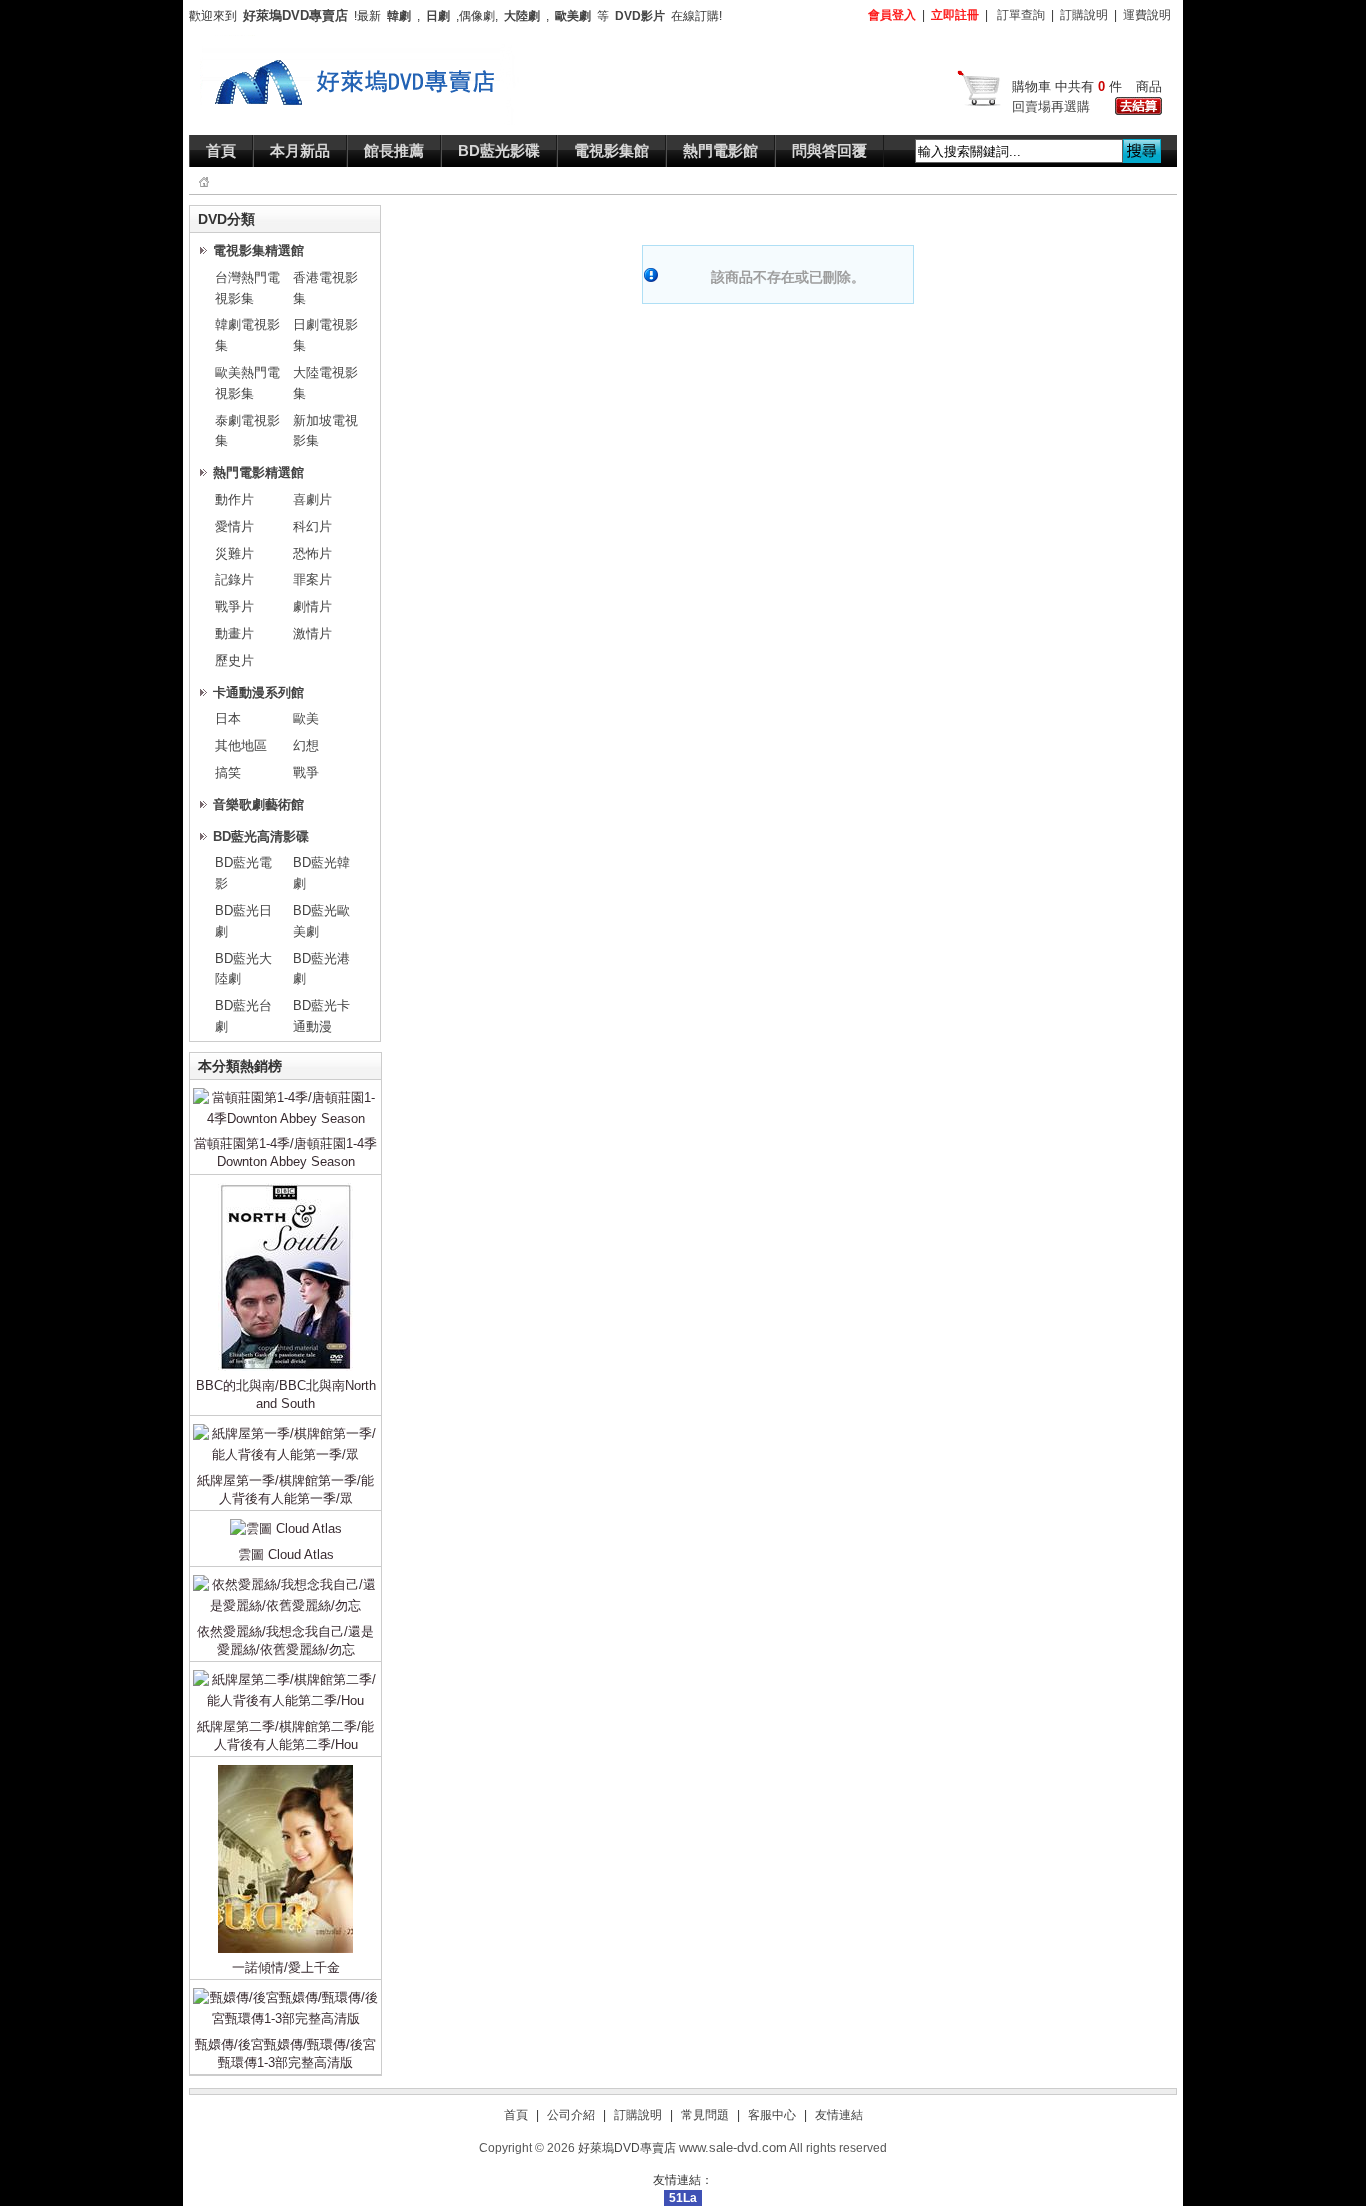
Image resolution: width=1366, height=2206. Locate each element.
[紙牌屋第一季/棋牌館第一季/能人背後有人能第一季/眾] (285, 1427)
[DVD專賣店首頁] (360, 44)
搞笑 (228, 772)
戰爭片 (234, 606)
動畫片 (234, 633)
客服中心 (772, 2115)
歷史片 (234, 660)
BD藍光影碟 (499, 150)
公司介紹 (571, 2115)
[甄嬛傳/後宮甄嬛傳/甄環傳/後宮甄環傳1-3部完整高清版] (285, 1991)
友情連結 (839, 2115)
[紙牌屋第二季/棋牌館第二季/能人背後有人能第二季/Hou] (285, 1673)
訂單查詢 (1021, 15)
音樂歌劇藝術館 (258, 804)
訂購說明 (1084, 15)
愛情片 (234, 526)
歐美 (306, 718)
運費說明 (1147, 15)
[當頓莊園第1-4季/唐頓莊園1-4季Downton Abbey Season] (285, 1091)
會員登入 (892, 15)
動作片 (234, 499)
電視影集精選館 (258, 250)
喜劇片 (312, 499)
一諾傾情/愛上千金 (286, 1967)
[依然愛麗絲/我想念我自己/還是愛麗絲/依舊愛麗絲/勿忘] (285, 1578)
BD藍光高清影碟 (261, 836)
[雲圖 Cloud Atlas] (286, 1522)
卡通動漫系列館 (258, 692)
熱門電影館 (720, 150)
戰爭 (306, 772)
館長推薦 (394, 150)
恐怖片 (312, 553)
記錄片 (234, 579)
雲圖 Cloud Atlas (286, 1554)
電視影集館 (611, 150)
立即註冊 (955, 15)
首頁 (221, 150)
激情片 (312, 633)
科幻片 (312, 526)
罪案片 (312, 579)
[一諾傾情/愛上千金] (285, 1768)
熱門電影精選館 (258, 472)
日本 (228, 718)
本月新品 (300, 150)
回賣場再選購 (1051, 106)
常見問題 (705, 2115)
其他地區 (241, 745)
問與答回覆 (829, 150)
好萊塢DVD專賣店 (627, 2148)
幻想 (306, 745)
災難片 (234, 553)
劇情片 (312, 606)
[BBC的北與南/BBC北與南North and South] (285, 1186)
